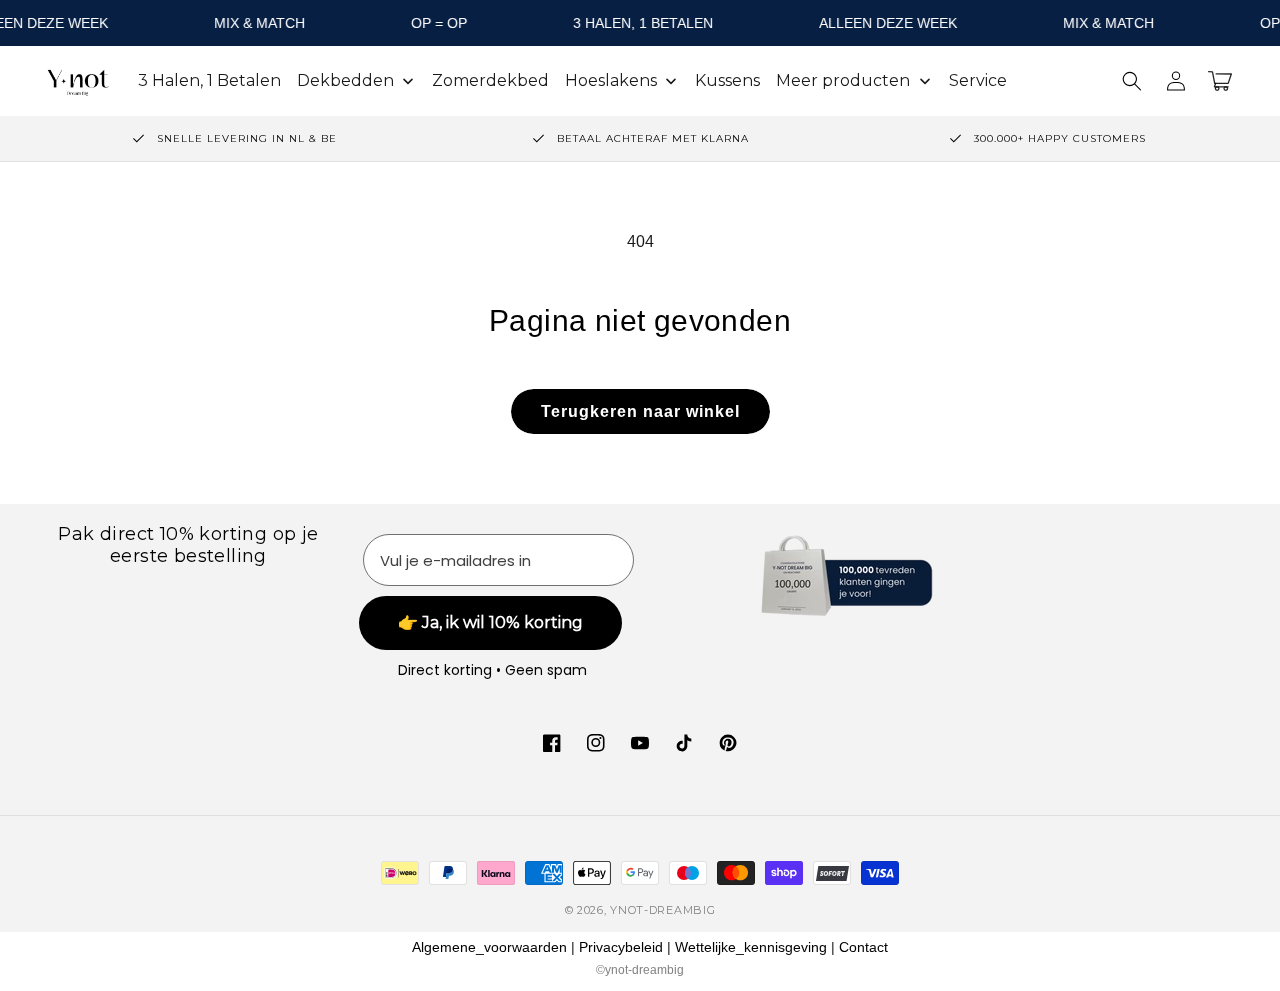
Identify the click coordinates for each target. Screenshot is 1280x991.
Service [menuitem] (978, 80)
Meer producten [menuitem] (843, 80)
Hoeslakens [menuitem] (611, 80)
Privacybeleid (621, 947)
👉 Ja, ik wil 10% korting (490, 622)
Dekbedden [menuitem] (345, 80)
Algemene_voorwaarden (489, 947)
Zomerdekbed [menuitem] (490, 80)
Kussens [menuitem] (727, 80)
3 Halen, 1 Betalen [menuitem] (209, 80)
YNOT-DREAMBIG (662, 910)
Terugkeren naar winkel (640, 411)
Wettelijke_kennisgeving (751, 947)
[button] (1132, 81)
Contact (863, 947)
